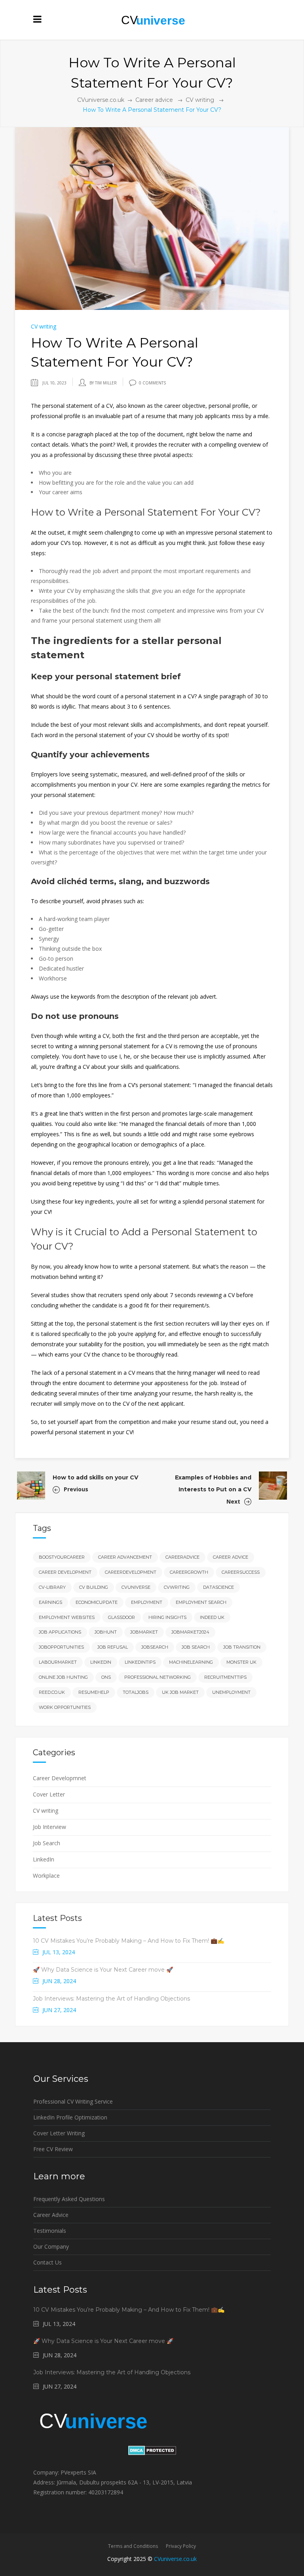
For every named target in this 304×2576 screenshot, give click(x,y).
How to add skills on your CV (95, 1477)
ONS (106, 1677)
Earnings (50, 1602)
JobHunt (106, 1632)
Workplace (46, 1876)
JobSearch (155, 1647)
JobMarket (144, 1632)
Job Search (47, 1843)
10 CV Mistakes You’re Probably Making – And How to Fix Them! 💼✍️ (128, 1941)
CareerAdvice (182, 1557)
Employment (147, 1602)
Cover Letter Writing (59, 2133)
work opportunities (65, 1707)
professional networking (158, 1677)
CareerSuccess (241, 1572)
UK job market (180, 1692)
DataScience (218, 1587)
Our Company (51, 2246)
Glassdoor (122, 1617)
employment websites (67, 1617)
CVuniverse (136, 1587)
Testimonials (50, 2231)
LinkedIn (44, 1859)
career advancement (125, 1557)
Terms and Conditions (133, 2546)
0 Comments (152, 383)
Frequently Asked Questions (69, 2199)
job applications (60, 1632)
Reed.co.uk (52, 1692)
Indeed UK (212, 1617)
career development (65, 1572)
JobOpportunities (61, 1647)
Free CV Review (53, 2149)
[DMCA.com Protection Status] (152, 2453)
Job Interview (49, 1827)
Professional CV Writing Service (73, 2101)
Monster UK (241, 1662)
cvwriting (177, 1587)
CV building (94, 1587)
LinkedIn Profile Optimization (70, 2117)
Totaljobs (136, 1692)
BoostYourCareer (62, 1557)
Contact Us (47, 2262)
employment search (201, 1602)
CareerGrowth (189, 1572)
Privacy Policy (181, 2546)
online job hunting (63, 1677)
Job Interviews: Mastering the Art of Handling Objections (111, 1999)
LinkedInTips (140, 1662)
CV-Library (52, 1587)
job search (196, 1647)
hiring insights (167, 1617)
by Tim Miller (103, 383)
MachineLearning (191, 1662)
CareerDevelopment (131, 1572)
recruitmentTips (225, 1677)
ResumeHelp (94, 1692)
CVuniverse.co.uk (101, 100)
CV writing (200, 100)
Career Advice (231, 1557)
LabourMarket (58, 1662)
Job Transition (242, 1647)
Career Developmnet (60, 1778)
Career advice (154, 100)
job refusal (113, 1647)
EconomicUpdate (97, 1602)
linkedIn (101, 1662)
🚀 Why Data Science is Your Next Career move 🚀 (103, 1970)
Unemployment (231, 1692)
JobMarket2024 (190, 1632)
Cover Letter (49, 1794)
